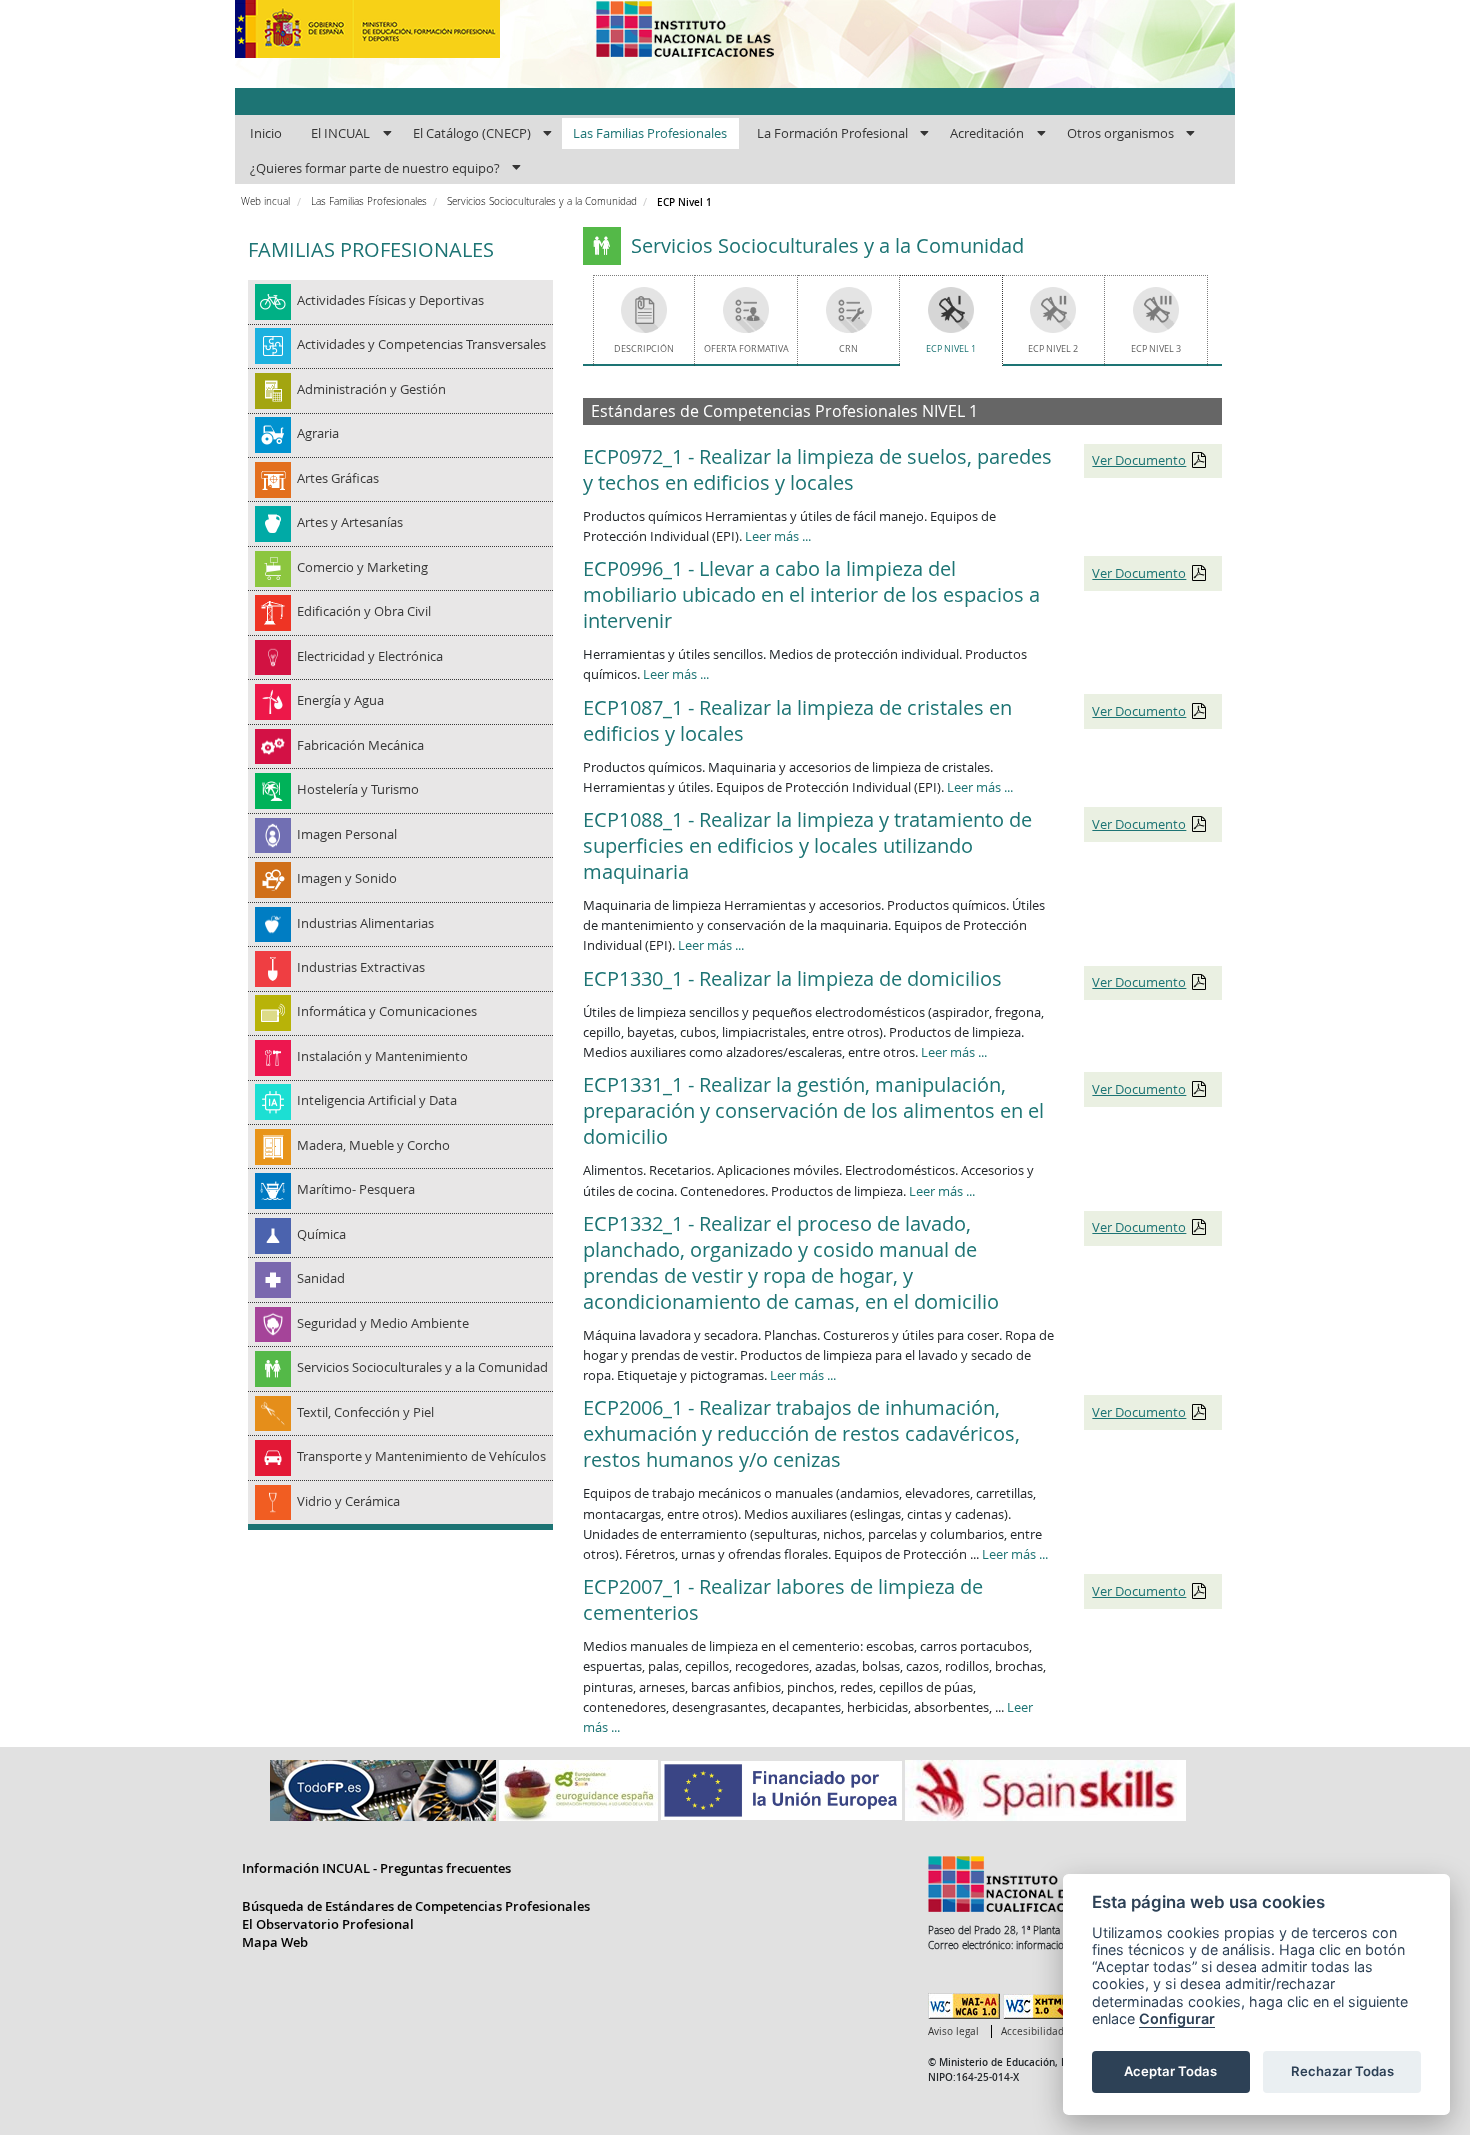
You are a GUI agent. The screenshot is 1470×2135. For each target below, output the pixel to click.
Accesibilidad (1032, 2031)
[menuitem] (265, 134)
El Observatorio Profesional (328, 1924)
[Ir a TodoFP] (384, 1790)
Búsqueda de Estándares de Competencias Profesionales (416, 1906)
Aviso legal (953, 2031)
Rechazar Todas (1342, 2071)
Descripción (644, 348)
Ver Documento (1139, 460)
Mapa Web (275, 1942)
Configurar (1177, 2018)
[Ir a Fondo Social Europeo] (783, 1790)
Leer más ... (778, 536)
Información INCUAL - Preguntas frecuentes (376, 1868)
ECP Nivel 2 (1053, 348)
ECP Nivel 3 (1156, 348)
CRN (848, 348)
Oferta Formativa (746, 348)
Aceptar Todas (1170, 2071)
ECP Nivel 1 (951, 348)
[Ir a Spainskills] (1045, 1790)
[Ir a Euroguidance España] (580, 1790)
